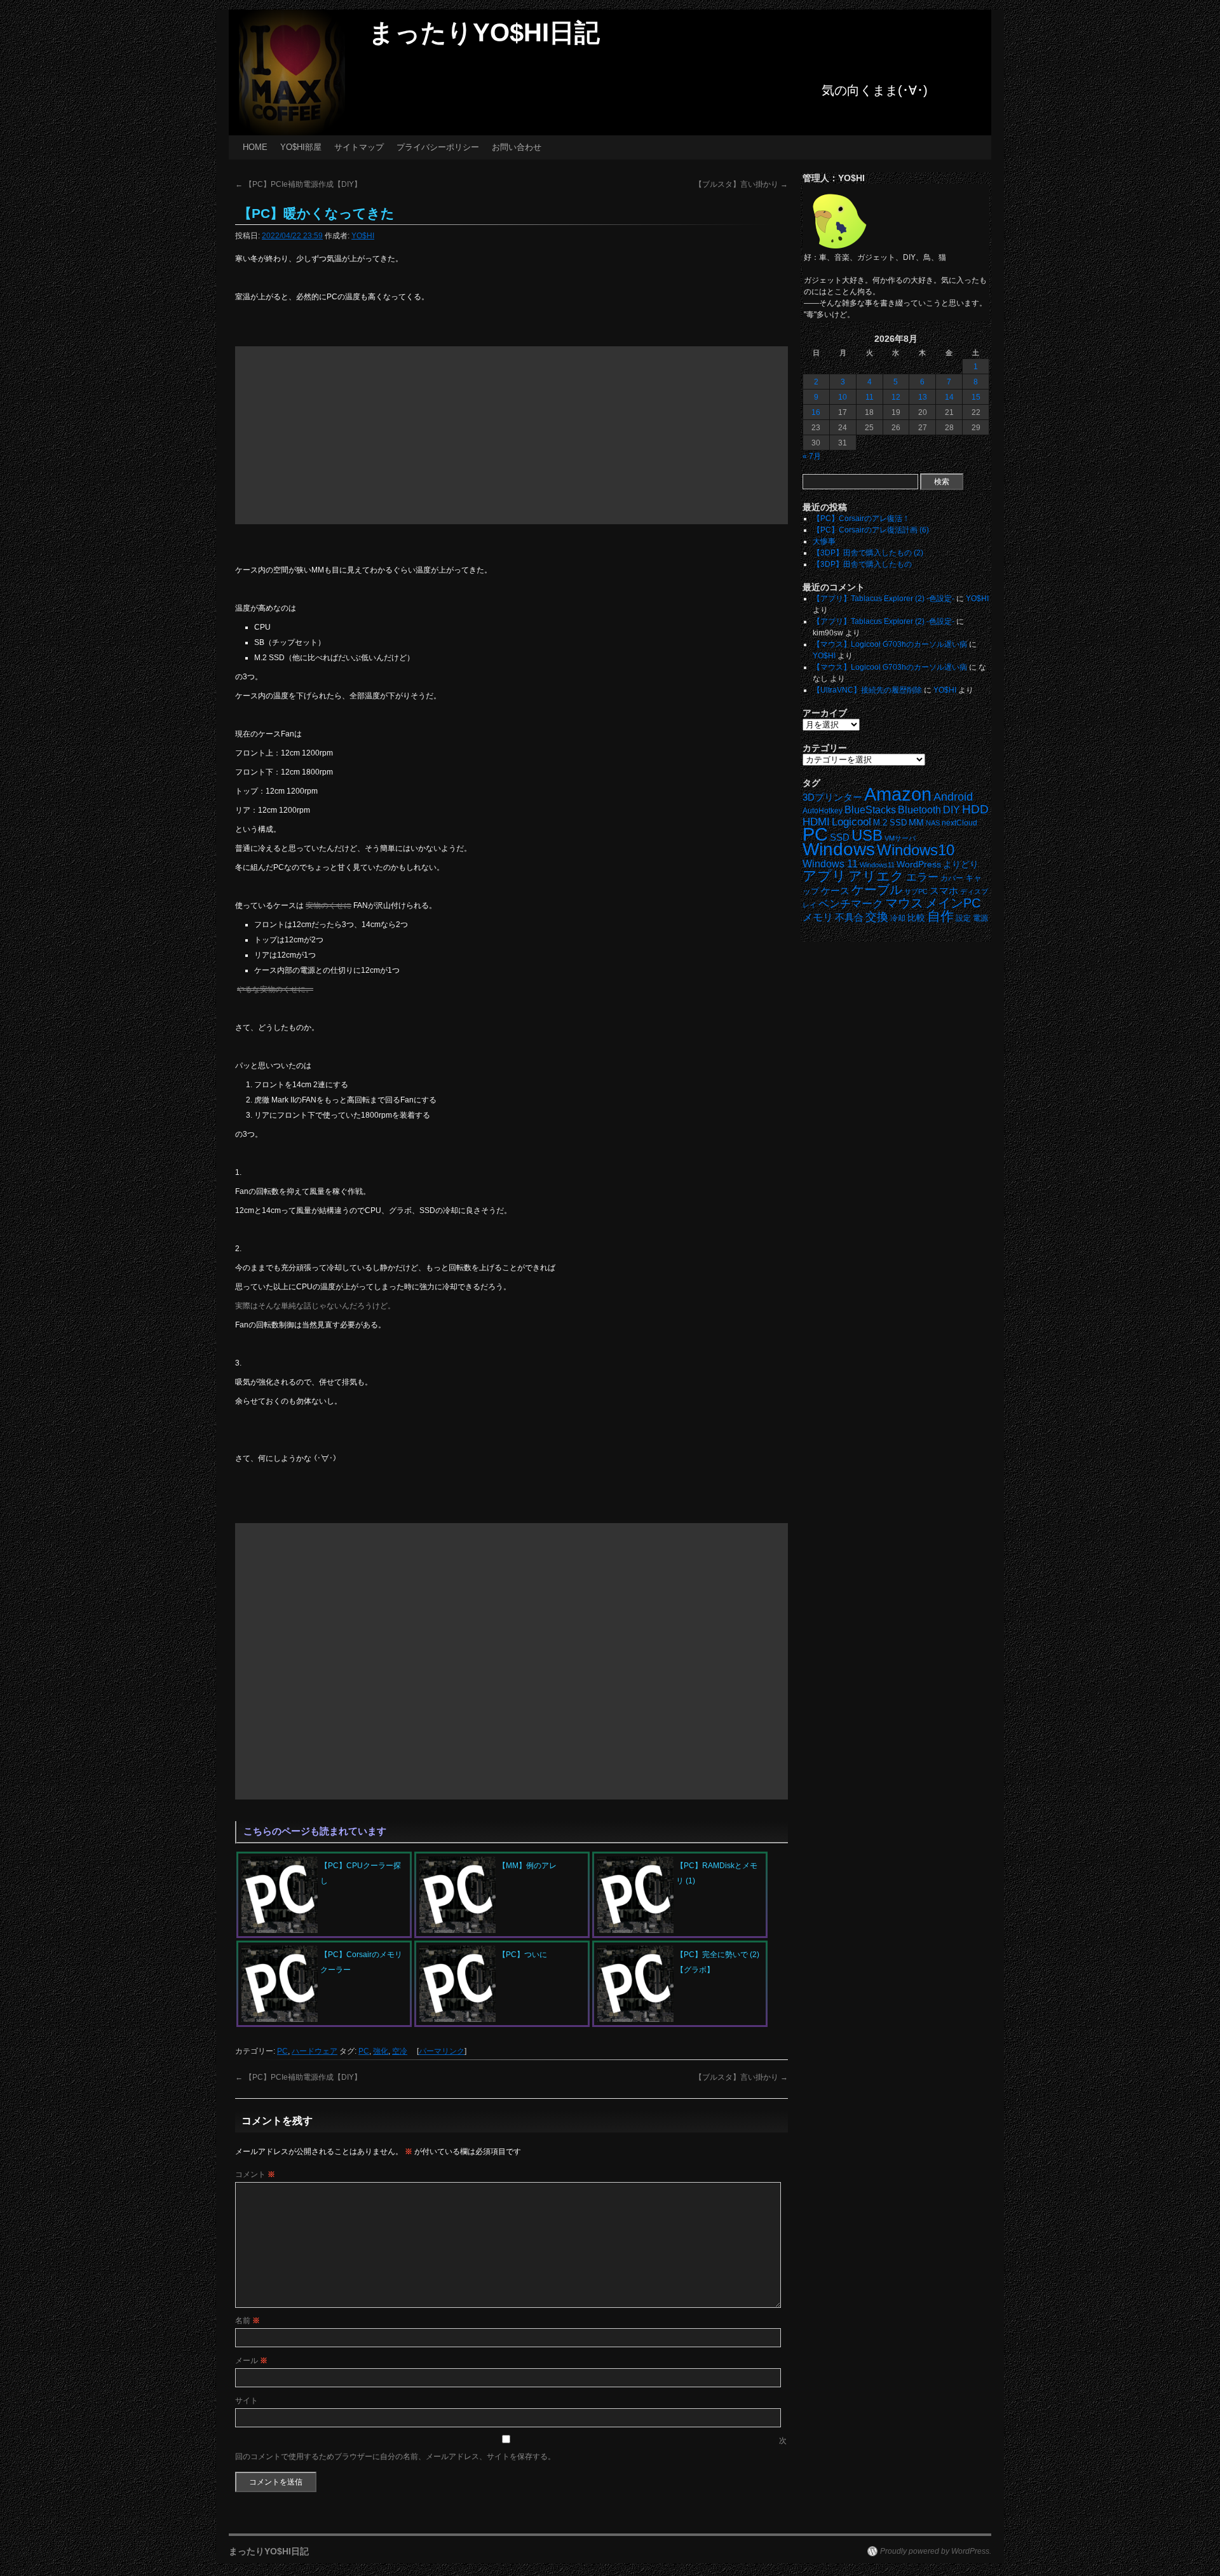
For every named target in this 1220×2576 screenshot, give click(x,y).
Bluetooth (919, 810)
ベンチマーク (851, 904)
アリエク (876, 876)
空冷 (400, 2051)
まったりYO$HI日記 (484, 32)
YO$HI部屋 (301, 147)
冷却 (898, 918)
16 (816, 412)
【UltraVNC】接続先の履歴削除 (867, 690)
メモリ (818, 917)
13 (923, 397)
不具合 (849, 918)
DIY (952, 810)
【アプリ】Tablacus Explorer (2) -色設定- (884, 599)
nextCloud (959, 823)
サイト (247, 2401)
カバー (952, 878)
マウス (904, 903)
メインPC (953, 903)
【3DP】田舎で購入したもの (862, 564)
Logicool (851, 822)
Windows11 (877, 865)
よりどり (961, 864)
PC (282, 2051)
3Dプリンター (832, 797)
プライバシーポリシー (438, 147)
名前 (247, 2321)
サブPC (916, 891)
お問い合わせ (517, 147)
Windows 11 (830, 864)
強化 (381, 2051)
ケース (835, 891)
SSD (840, 837)
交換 (877, 917)
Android (953, 797)
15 (976, 397)
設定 (963, 918)
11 (870, 397)
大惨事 (824, 541)
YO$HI (363, 236)
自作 (940, 916)
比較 (916, 918)
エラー (922, 877)
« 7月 (812, 456)
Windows (839, 849)
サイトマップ (359, 147)
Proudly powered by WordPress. (936, 2551)
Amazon (898, 794)
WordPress (919, 864)
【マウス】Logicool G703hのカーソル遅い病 (890, 644)
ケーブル (877, 890)
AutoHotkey (823, 810)
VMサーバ (900, 838)
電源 (980, 918)
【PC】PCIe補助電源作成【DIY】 (298, 184)
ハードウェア (315, 2051)
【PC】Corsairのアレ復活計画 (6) (871, 530)
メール (251, 2361)
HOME (255, 147)
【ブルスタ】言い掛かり (741, 184)
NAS (933, 823)
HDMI (816, 822)
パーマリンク (442, 2051)
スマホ (944, 891)
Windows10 (916, 850)
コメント (255, 2174)
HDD (975, 809)
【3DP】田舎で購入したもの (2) (868, 553)
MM (916, 823)
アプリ (824, 876)
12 (896, 397)
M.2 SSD (890, 823)
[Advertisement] (512, 435)
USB (867, 835)
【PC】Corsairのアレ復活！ (861, 519)
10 (843, 397)
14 (949, 397)
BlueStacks (870, 810)
